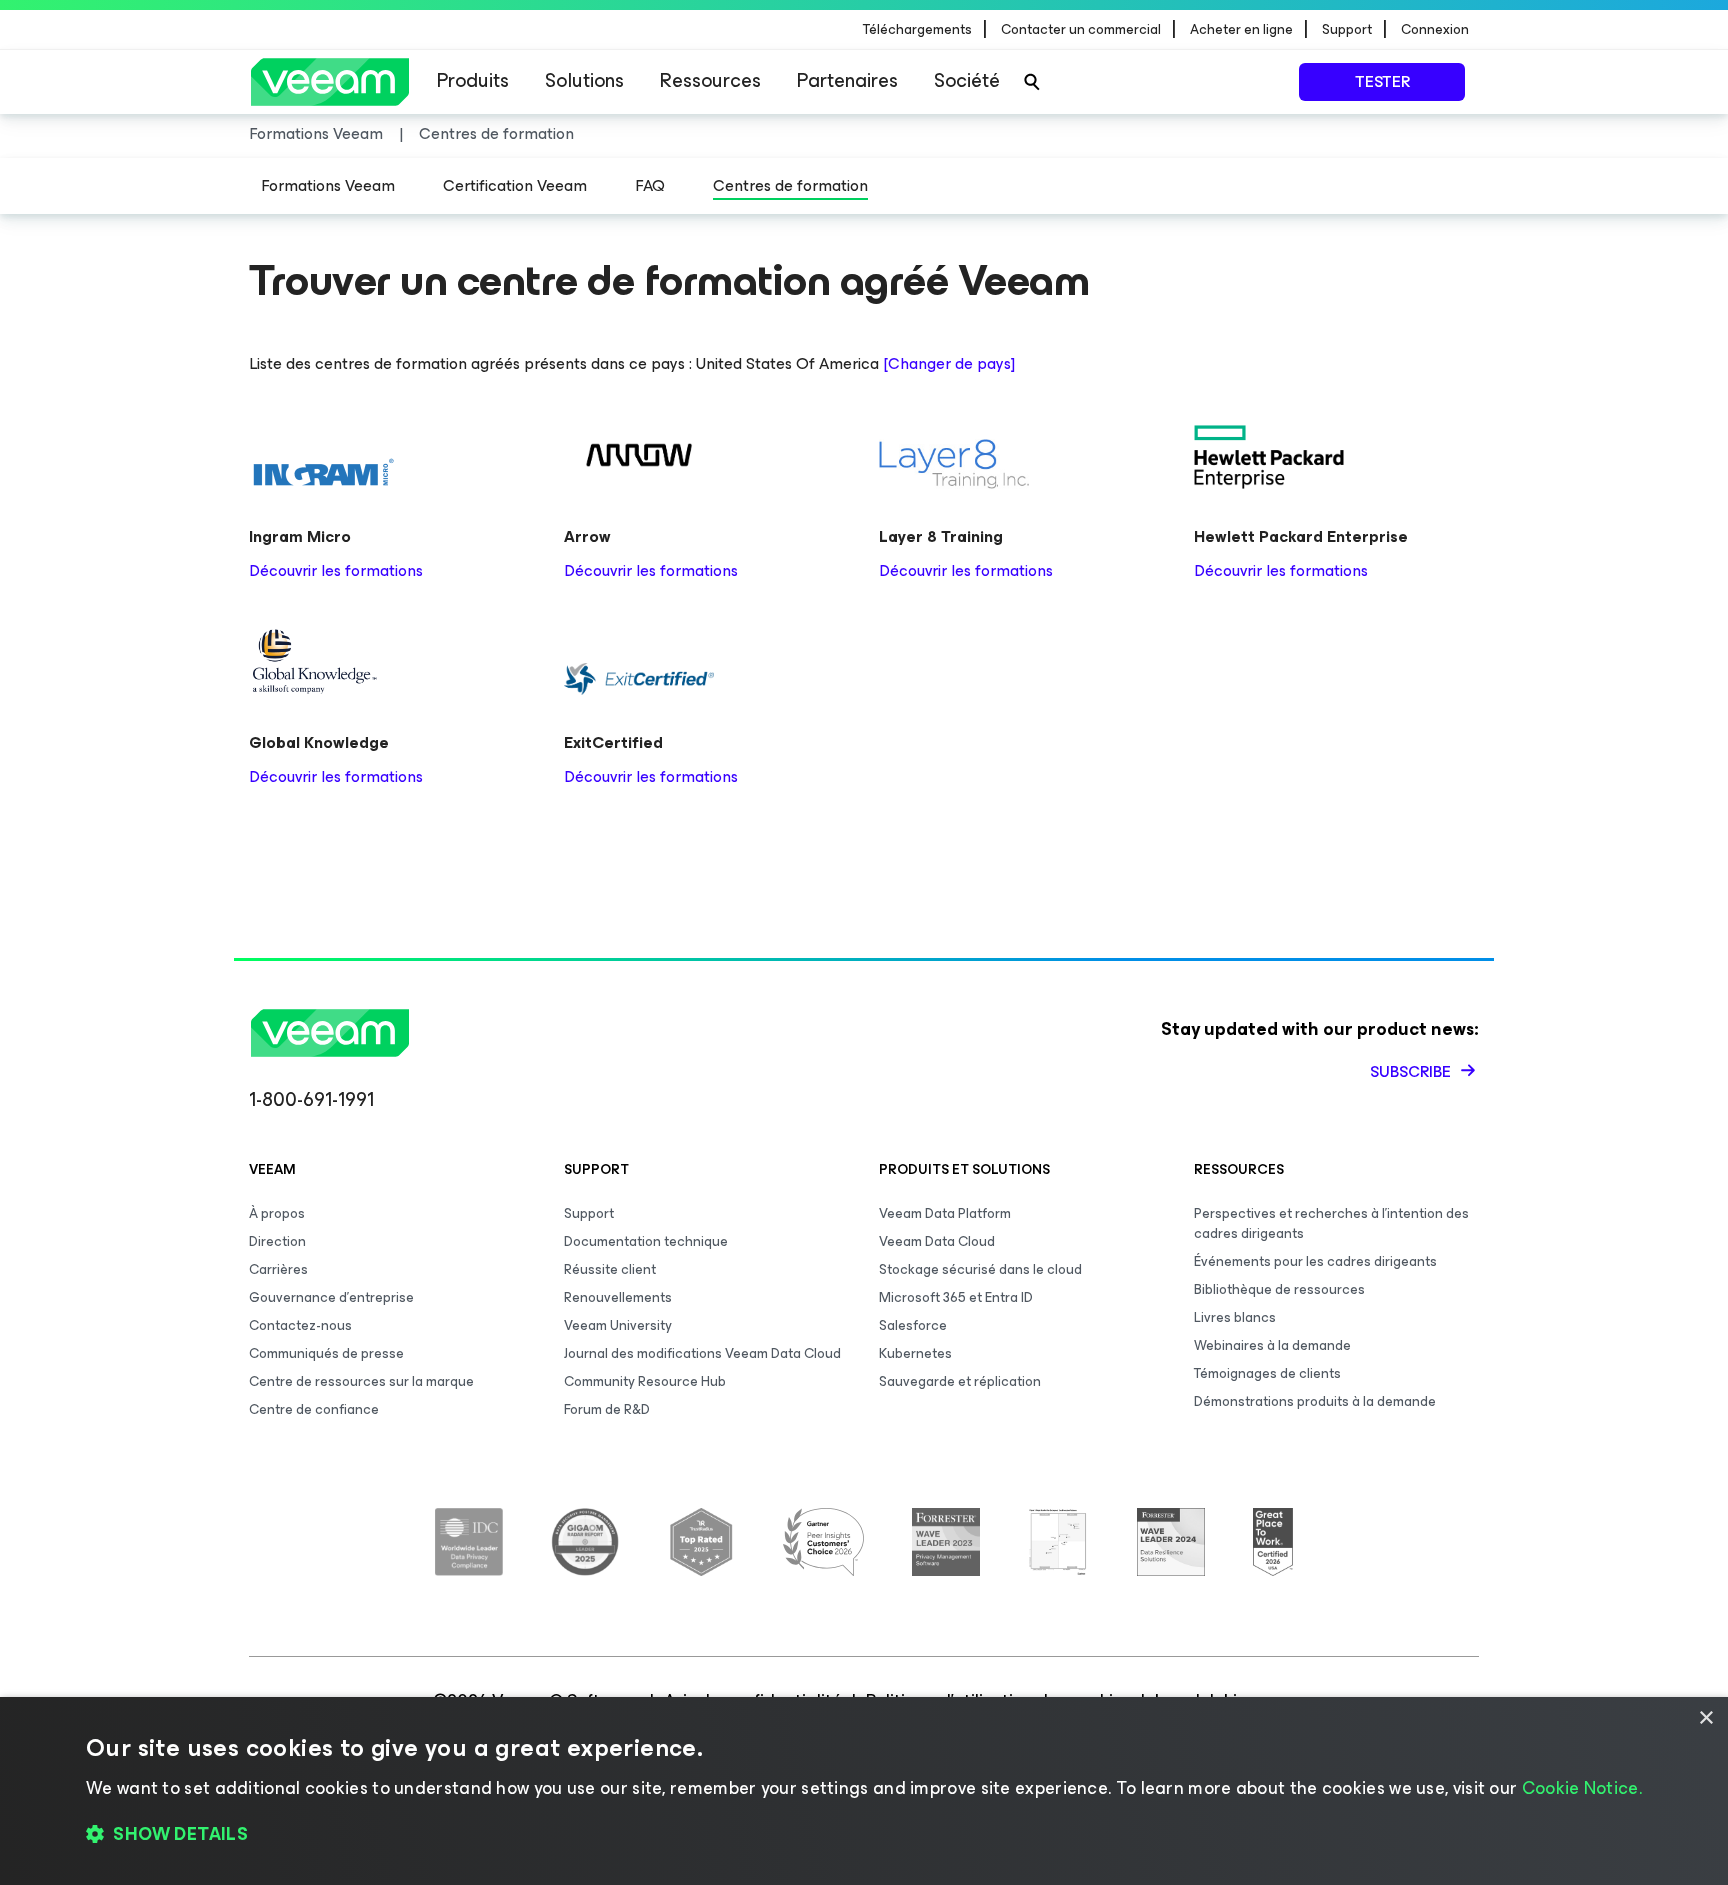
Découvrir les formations (336, 570)
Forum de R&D (607, 1409)
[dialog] (864, 1791)
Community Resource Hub (645, 1381)
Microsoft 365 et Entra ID (956, 1297)
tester (1382, 81)
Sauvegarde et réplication (960, 1381)
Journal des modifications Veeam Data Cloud (702, 1353)
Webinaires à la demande (1272, 1345)
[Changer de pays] (949, 363)
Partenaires (847, 80)
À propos (277, 1213)
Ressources (710, 80)
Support (589, 1213)
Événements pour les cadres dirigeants (1315, 1261)
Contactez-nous (300, 1325)
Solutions (584, 80)
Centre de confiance (314, 1409)
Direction (277, 1241)
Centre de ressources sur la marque (361, 1381)
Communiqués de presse (326, 1353)
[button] (864, 1835)
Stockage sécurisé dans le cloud (980, 1269)
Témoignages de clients (1267, 1373)
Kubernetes (915, 1353)
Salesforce (913, 1325)
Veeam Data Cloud (937, 1241)
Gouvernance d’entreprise (331, 1297)
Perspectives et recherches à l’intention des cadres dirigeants (1331, 1223)
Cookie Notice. (1582, 1788)
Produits (473, 80)
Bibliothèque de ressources (1279, 1289)
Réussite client (610, 1269)
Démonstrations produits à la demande (1315, 1401)
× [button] (1705, 1718)
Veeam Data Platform (945, 1213)
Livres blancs (1235, 1317)
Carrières (278, 1269)
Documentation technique (646, 1241)
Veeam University (618, 1325)
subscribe (1412, 1071)
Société (967, 80)
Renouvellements (618, 1297)
